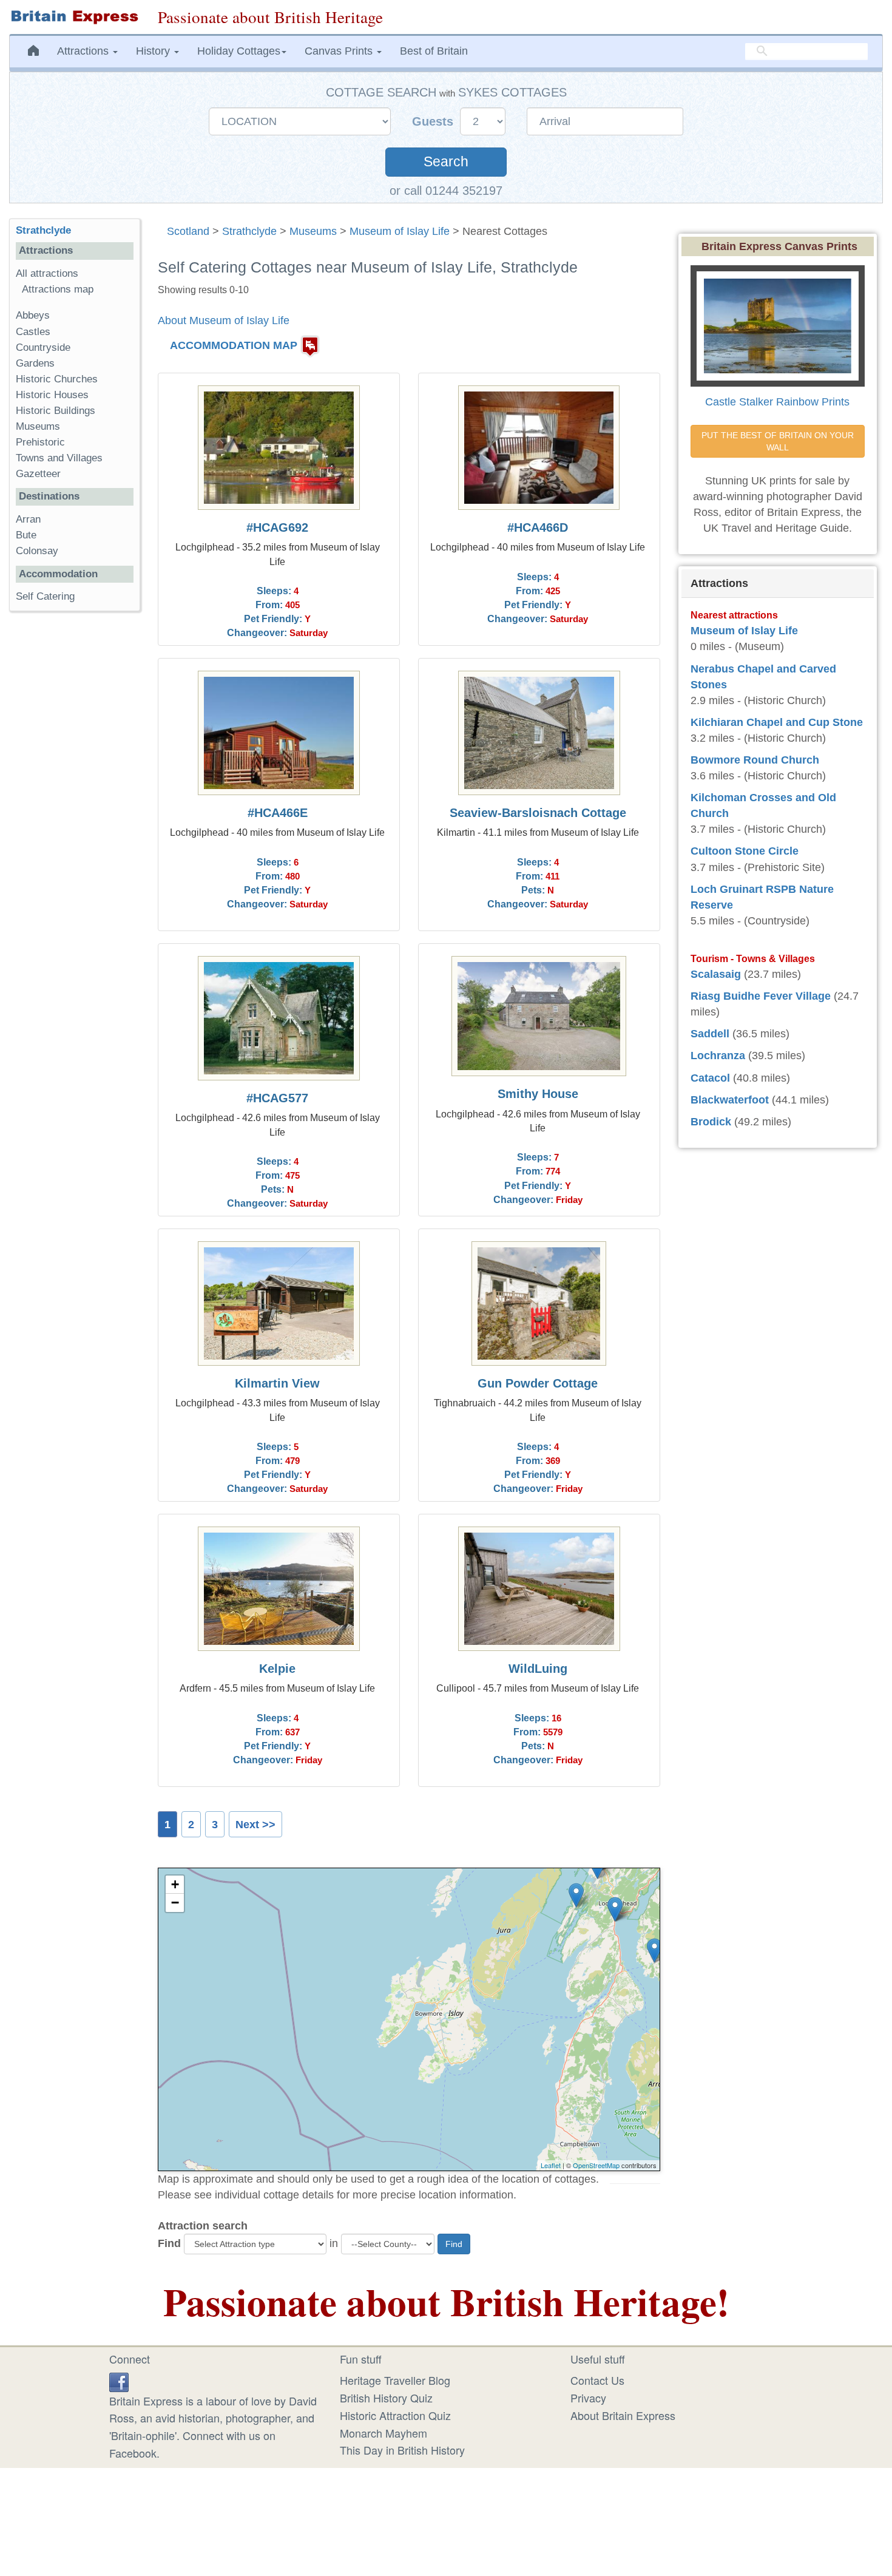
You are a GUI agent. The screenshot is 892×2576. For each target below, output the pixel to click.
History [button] (154, 51)
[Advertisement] (75, 808)
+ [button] (175, 1884)
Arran (28, 519)
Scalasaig (716, 974)
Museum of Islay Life (400, 231)
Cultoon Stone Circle (745, 851)
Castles (33, 332)
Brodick (711, 1122)
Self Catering (45, 596)
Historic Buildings (56, 411)
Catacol (710, 1078)
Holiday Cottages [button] (239, 51)
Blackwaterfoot (730, 1100)
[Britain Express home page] (74, 17)
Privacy (588, 2398)
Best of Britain (434, 51)
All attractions (47, 273)
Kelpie (277, 1669)
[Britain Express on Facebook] (119, 2380)
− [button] (175, 1903)
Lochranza (718, 1056)
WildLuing (538, 1669)
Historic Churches (57, 379)
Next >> (255, 1825)
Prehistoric (40, 442)
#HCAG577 (277, 1098)
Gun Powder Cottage (538, 1383)
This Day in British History (402, 2450)
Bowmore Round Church (755, 760)
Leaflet (551, 2165)
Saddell (710, 1034)
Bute (26, 535)
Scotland (188, 231)
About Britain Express (623, 2415)
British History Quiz (386, 2398)
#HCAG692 (277, 527)
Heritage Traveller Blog (395, 2380)
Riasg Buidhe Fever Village (761, 996)
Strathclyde (249, 231)
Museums (313, 231)
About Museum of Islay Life (224, 320)
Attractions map (58, 289)
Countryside (43, 347)
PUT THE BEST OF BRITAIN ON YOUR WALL (779, 441)
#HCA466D (538, 527)
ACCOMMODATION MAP (234, 345)
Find (169, 2243)
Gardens (35, 363)
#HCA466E (278, 813)
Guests (434, 121)
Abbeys (33, 315)
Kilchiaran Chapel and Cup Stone (777, 722)
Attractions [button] (84, 51)
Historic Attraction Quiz (395, 2415)
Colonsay (37, 551)
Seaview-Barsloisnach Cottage (538, 813)
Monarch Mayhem (383, 2433)
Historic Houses (52, 395)
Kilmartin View (277, 1383)
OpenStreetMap (596, 2165)
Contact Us (597, 2380)
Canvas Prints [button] (340, 51)
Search (446, 162)
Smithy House (538, 1094)
